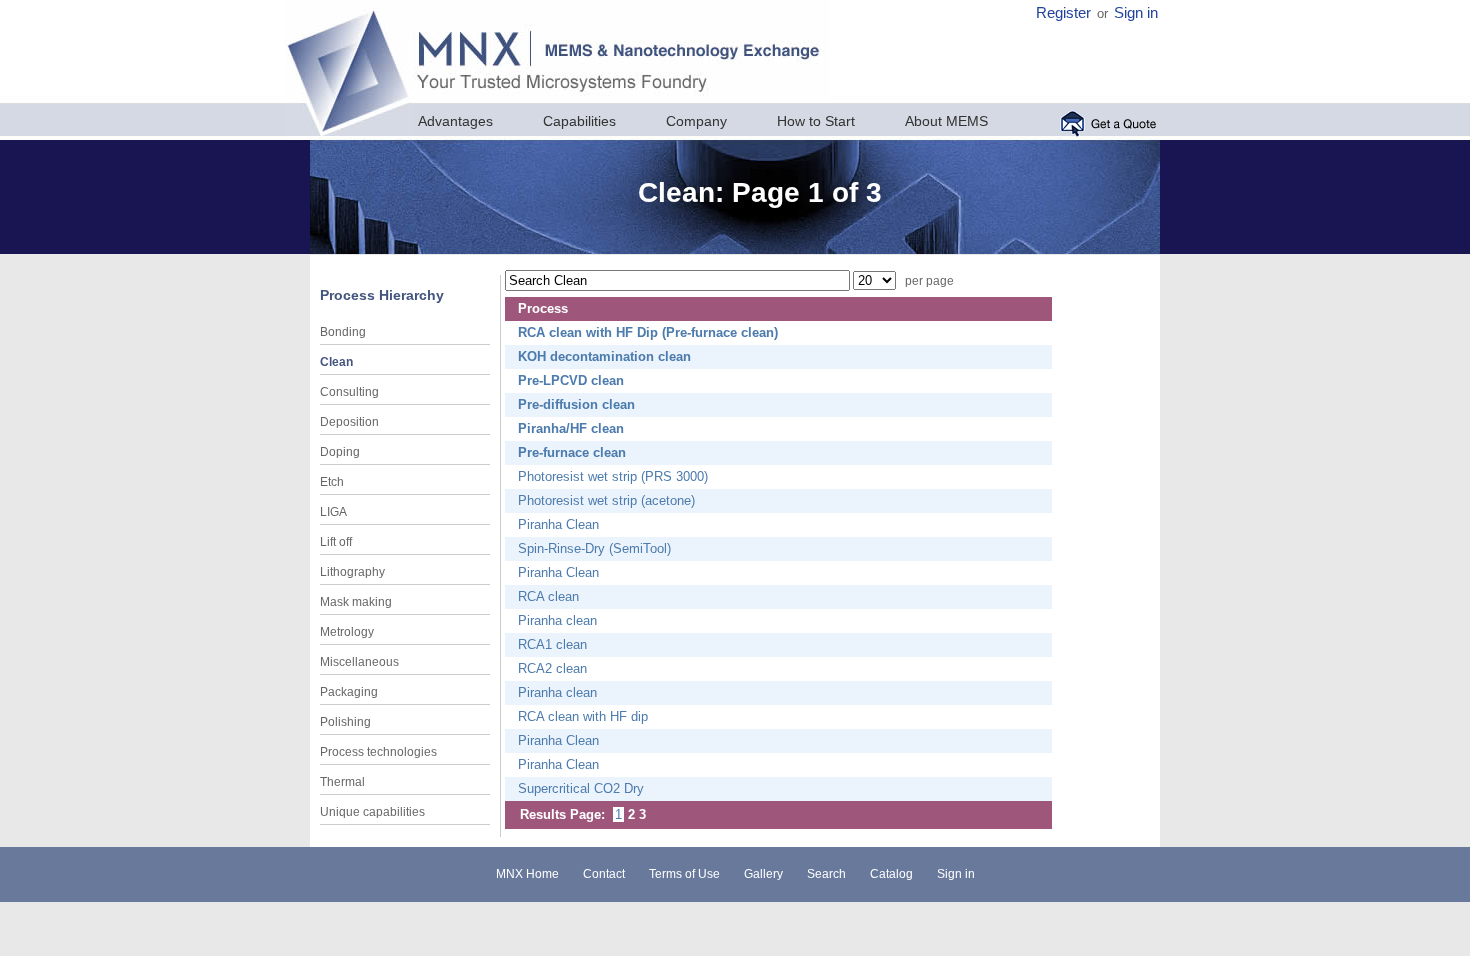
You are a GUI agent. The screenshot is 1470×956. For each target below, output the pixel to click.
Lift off (336, 542)
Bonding (343, 332)
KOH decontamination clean (604, 356)
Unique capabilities (372, 812)
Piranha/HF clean (571, 428)
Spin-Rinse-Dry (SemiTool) (594, 548)
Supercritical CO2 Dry (581, 788)
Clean (336, 362)
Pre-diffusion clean (576, 404)
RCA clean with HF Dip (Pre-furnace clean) (648, 332)
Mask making (356, 602)
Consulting (349, 392)
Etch (332, 482)
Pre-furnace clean (572, 452)
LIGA (333, 512)
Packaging (349, 692)
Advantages (455, 121)
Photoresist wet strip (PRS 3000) (613, 476)
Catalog (891, 874)
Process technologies (378, 752)
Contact (604, 874)
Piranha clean (557, 620)
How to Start (816, 121)
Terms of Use (684, 874)
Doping (340, 452)
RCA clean (548, 596)
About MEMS (946, 121)
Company (696, 121)
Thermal (342, 782)
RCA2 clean (552, 668)
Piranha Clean (558, 524)
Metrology (347, 632)
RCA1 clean (552, 644)
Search (826, 874)
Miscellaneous (359, 662)
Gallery (763, 874)
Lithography (352, 572)
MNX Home (527, 874)
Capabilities (579, 121)
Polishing (345, 722)
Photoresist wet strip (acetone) (606, 500)
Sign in (1136, 13)
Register (1063, 13)
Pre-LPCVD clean (571, 380)
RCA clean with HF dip (583, 716)
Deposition (349, 422)
